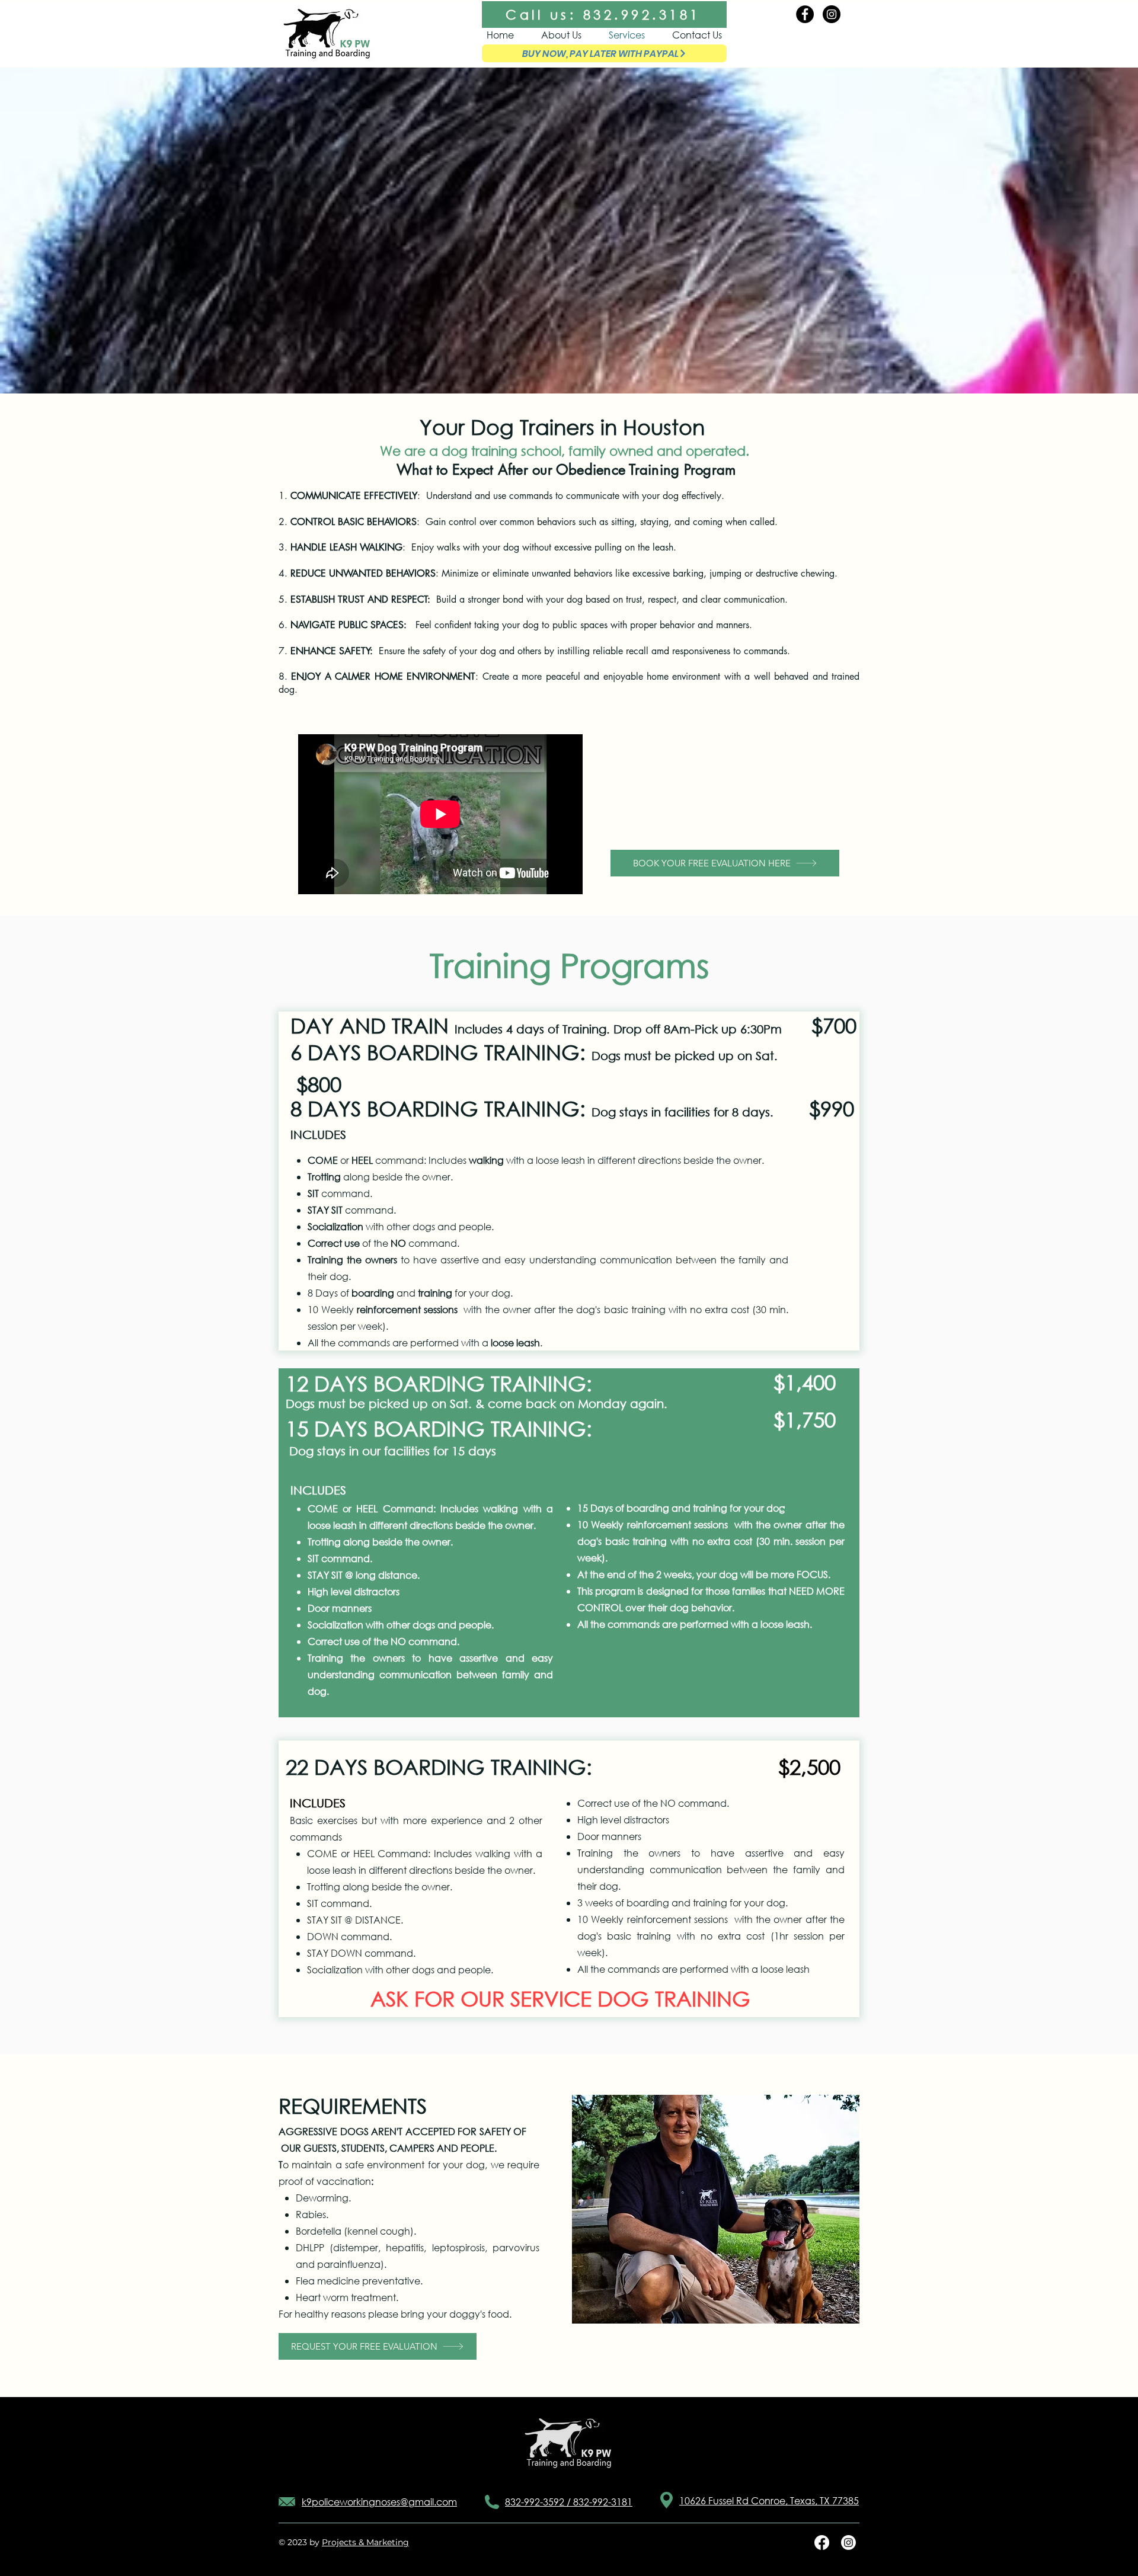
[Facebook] (805, 14)
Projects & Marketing (365, 2542)
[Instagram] (832, 14)
